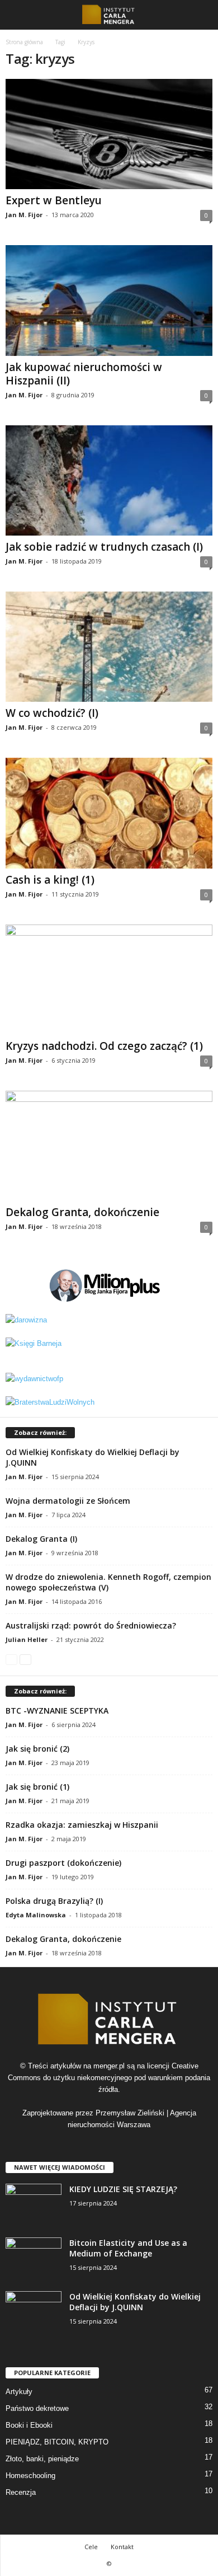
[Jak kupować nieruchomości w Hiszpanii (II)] (109, 300)
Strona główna (24, 42)
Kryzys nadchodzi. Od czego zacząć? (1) (104, 1046)
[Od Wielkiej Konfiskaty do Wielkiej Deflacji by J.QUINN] (34, 2312)
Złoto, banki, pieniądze (42, 2459)
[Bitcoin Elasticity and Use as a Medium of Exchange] (34, 2258)
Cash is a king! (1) (50, 880)
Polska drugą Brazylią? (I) (54, 1901)
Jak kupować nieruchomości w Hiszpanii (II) (84, 374)
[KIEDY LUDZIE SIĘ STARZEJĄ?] (34, 2205)
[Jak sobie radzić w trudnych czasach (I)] (109, 480)
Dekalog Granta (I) (41, 1539)
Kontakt (122, 2547)
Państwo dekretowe (37, 2408)
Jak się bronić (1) (37, 1787)
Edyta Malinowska (36, 1915)
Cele (91, 2547)
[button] (201, 15)
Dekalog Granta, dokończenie (82, 1212)
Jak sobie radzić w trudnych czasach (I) (104, 547)
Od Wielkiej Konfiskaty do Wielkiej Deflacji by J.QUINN (135, 2302)
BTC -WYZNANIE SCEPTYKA (57, 1711)
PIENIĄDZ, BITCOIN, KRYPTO (57, 2442)
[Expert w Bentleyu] (109, 134)
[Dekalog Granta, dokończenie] (109, 1146)
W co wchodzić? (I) (52, 713)
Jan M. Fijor (24, 215)
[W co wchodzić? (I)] (109, 647)
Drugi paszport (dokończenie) (63, 1863)
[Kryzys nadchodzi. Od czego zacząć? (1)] (109, 980)
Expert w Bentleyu (54, 200)
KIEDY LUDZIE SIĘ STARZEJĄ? (123, 2189)
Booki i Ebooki (29, 2425)
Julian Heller (27, 1639)
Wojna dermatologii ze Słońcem (68, 1501)
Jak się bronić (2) (37, 1749)
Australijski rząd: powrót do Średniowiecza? (91, 1625)
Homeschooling (30, 2476)
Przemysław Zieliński (130, 2113)
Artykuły (19, 2392)
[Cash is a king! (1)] (109, 813)
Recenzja (21, 2492)
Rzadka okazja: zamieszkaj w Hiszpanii (82, 1825)
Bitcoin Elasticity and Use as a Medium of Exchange (128, 2248)
